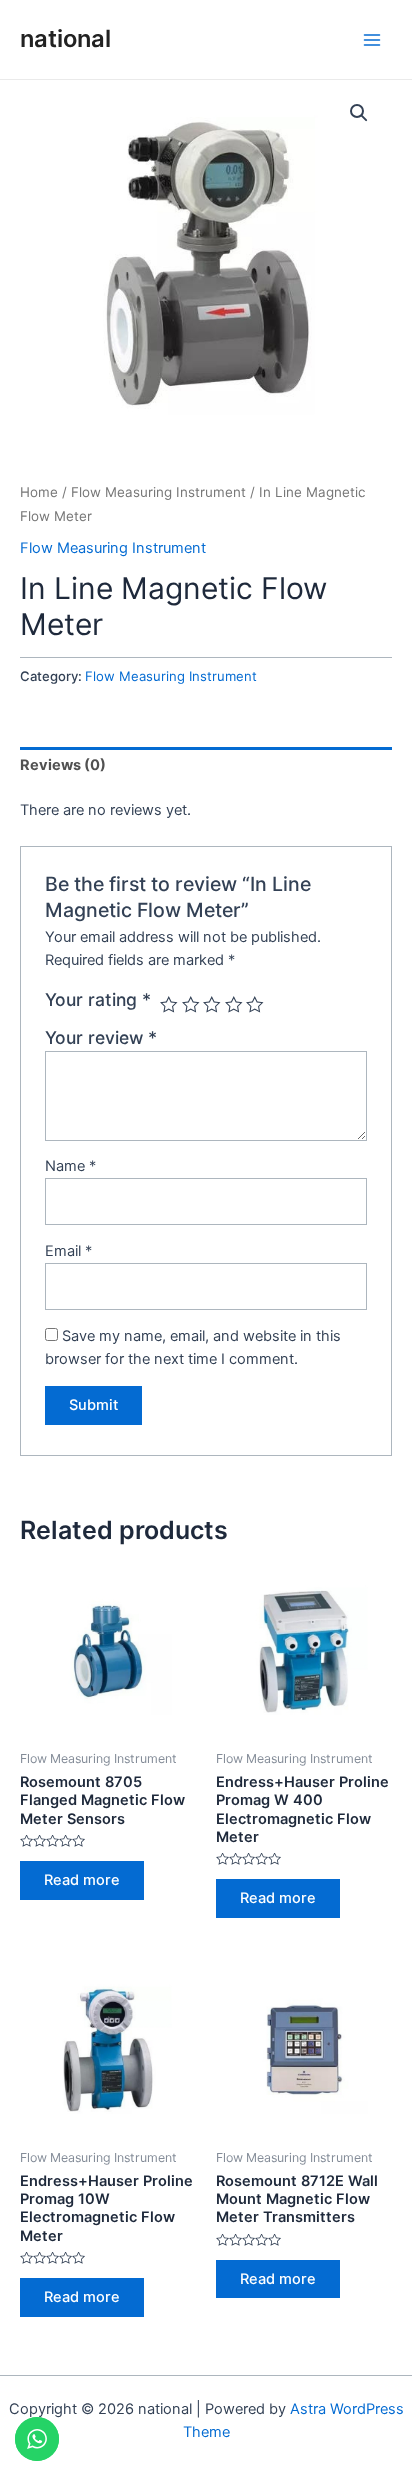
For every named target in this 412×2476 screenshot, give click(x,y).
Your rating (98, 999)
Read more (82, 1880)
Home (39, 492)
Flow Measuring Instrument (158, 492)
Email (68, 1251)
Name (70, 1166)
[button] (359, 113)
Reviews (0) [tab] (63, 765)
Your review (101, 1037)
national (65, 38)
